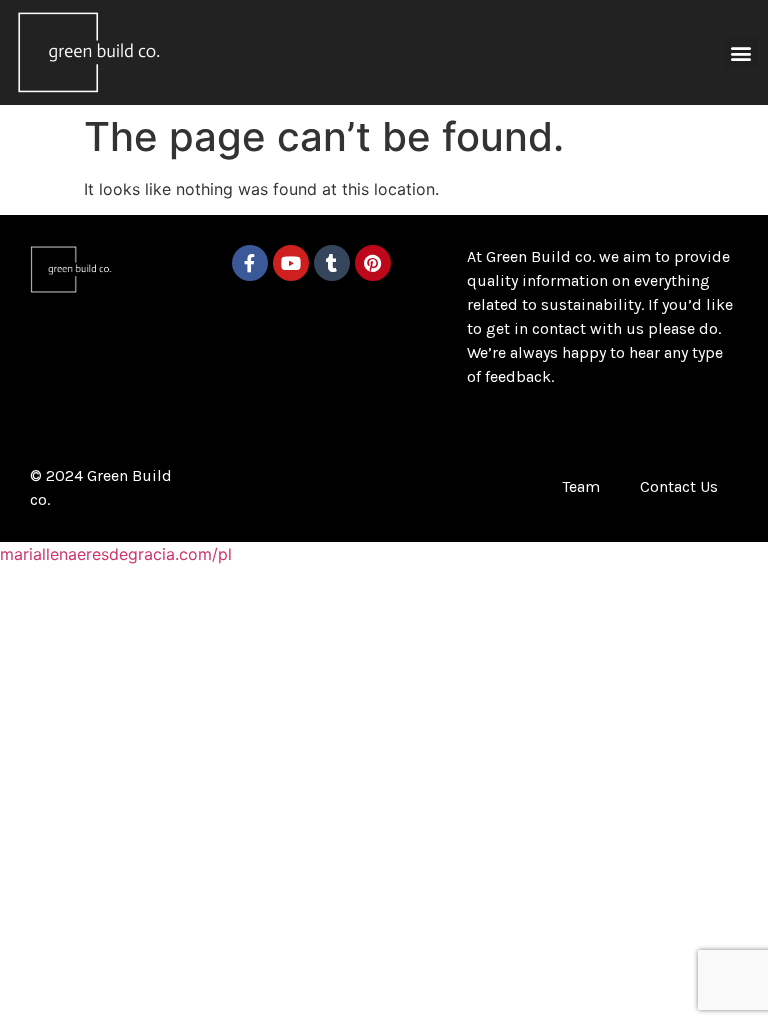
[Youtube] (291, 263)
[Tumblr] (332, 263)
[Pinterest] (373, 263)
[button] (741, 52)
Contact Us (679, 486)
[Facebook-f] (250, 263)
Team (581, 486)
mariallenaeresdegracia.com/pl (116, 554)
